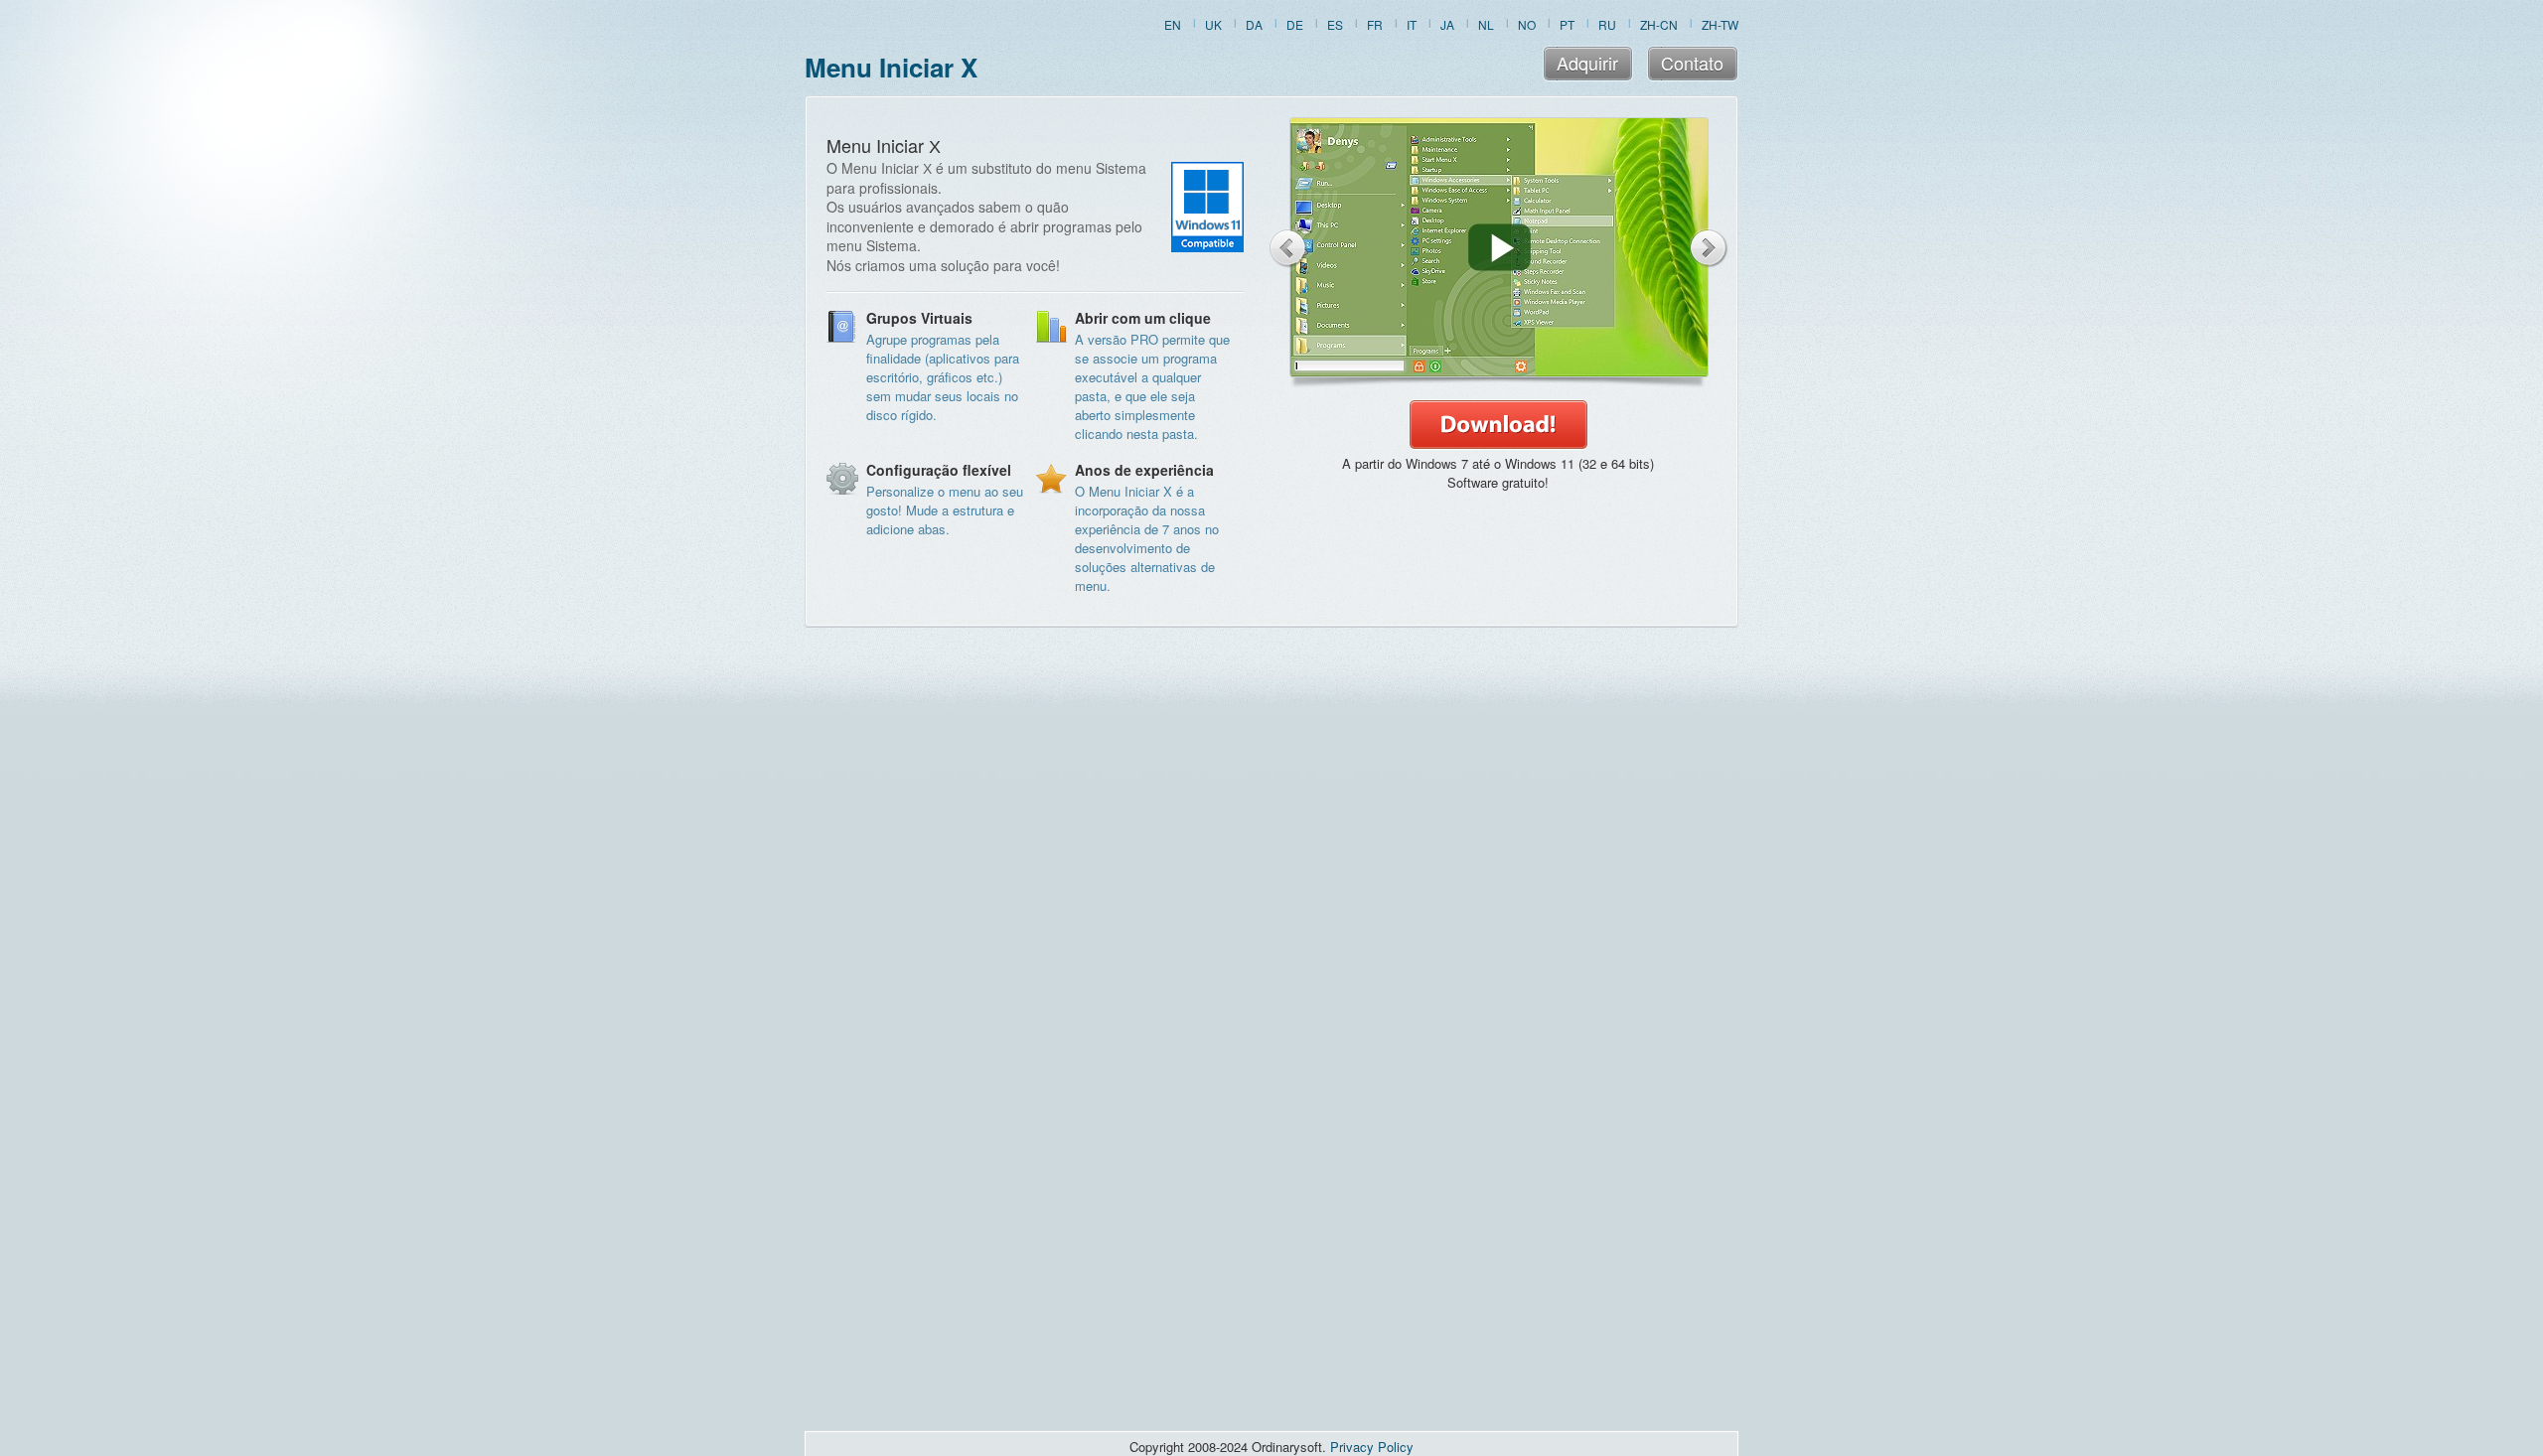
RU (1607, 24)
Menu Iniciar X (891, 67)
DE (1295, 24)
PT (1567, 24)
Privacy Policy (1372, 1447)
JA (1447, 24)
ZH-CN (1659, 24)
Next (1709, 248)
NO (1527, 24)
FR (1375, 24)
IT (1412, 24)
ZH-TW (1720, 24)
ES (1335, 24)
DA (1254, 24)
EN (1173, 24)
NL (1486, 24)
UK (1213, 24)
